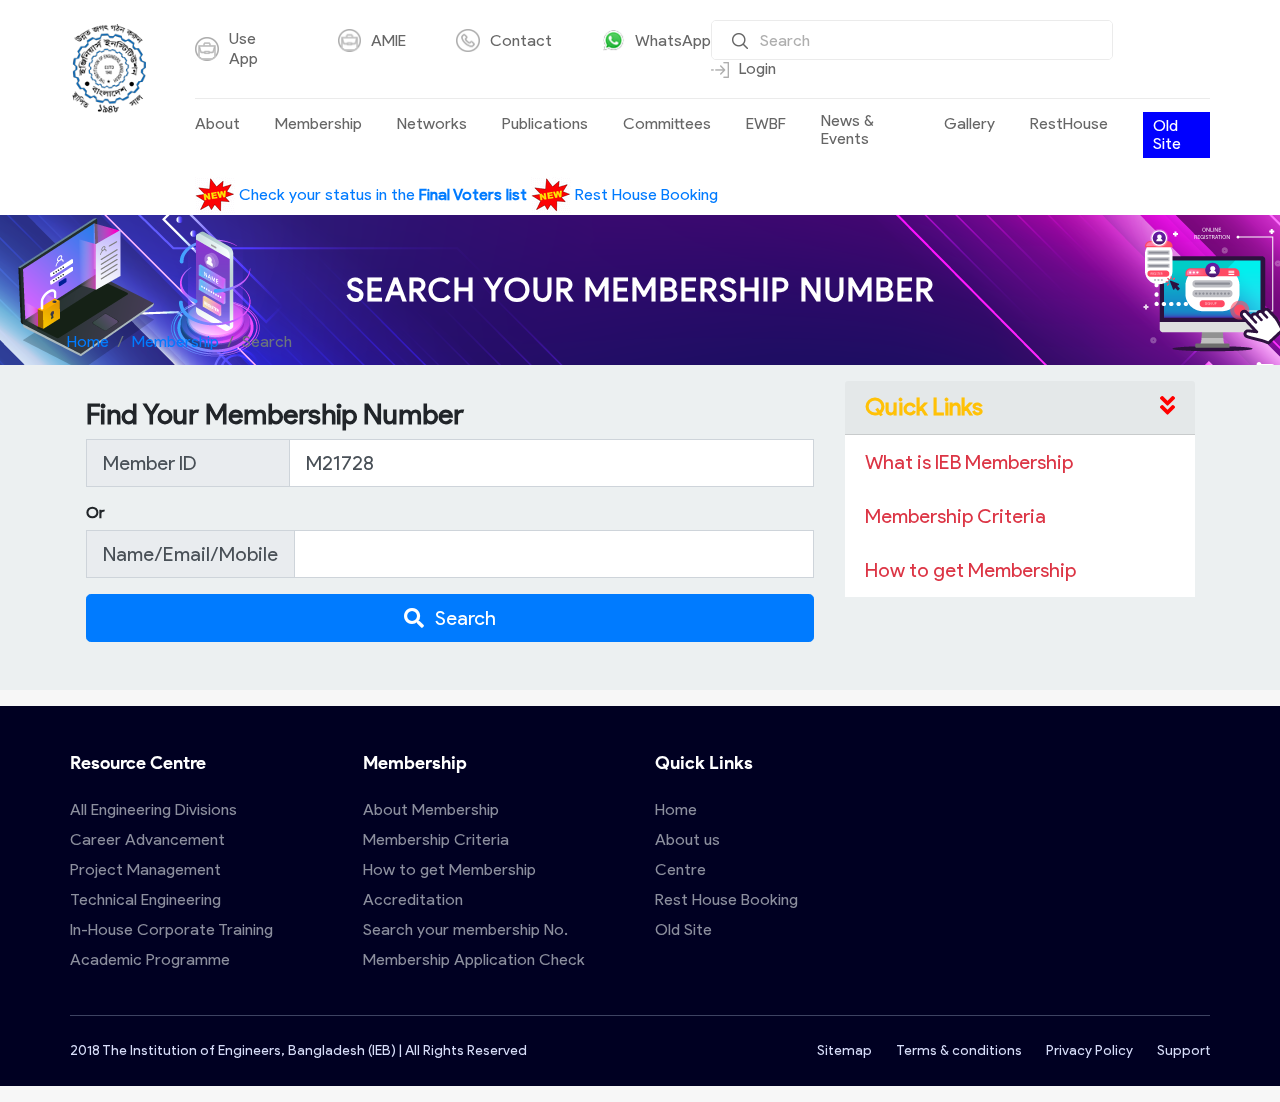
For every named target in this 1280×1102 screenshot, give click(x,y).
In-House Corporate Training (171, 929)
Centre (680, 869)
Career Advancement (147, 839)
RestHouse (1069, 124)
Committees (667, 124)
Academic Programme (150, 959)
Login (757, 69)
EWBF (766, 124)
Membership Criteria (436, 839)
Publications (545, 124)
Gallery (969, 124)
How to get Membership (449, 869)
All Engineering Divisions (153, 809)
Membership (318, 124)
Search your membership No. (465, 929)
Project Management (145, 869)
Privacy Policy (1089, 1050)
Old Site (1167, 134)
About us (687, 839)
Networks (432, 124)
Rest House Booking (644, 194)
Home (88, 341)
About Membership (431, 809)
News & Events (847, 130)
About (217, 124)
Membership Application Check (474, 959)
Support (1183, 1050)
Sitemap (844, 1050)
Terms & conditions (959, 1050)
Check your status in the (381, 194)
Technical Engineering (145, 899)
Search (464, 618)
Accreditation (413, 899)
